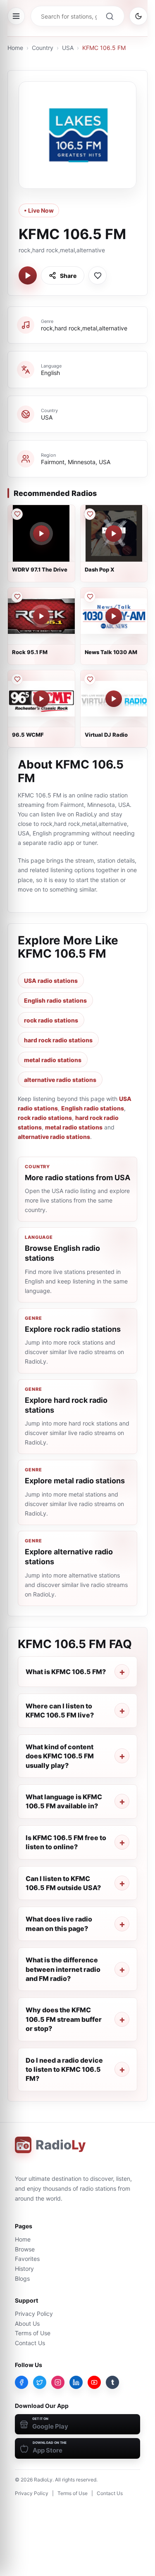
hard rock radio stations (58, 1040)
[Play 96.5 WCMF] (41, 699)
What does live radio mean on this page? (59, 1924)
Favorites (27, 2259)
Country (43, 48)
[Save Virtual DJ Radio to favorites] (90, 679)
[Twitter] (40, 2382)
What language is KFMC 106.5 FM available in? (64, 1801)
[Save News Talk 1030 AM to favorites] (90, 597)
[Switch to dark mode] (138, 16)
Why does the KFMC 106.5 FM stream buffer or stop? (64, 2019)
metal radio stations (53, 1060)
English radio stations (55, 1000)
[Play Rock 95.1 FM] (41, 616)
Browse (25, 2249)
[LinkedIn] (76, 2382)
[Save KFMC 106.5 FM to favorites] (98, 275)
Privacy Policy (34, 2314)
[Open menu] (16, 16)
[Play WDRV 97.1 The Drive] (41, 534)
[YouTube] (94, 2382)
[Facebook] (21, 2382)
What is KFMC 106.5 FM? (66, 1672)
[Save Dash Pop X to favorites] (90, 514)
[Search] (110, 16)
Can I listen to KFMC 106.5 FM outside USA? (63, 1883)
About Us (27, 2323)
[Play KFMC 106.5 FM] (28, 275)
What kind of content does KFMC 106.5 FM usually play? (60, 1756)
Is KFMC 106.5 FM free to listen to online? (66, 1842)
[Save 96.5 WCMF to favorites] (17, 679)
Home (15, 48)
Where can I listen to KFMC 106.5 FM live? (60, 1710)
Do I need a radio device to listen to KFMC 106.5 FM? (64, 2070)
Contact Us (30, 2343)
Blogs (22, 2278)
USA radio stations (51, 981)
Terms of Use (33, 2333)
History (24, 2269)
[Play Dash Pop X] (114, 534)
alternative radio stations (60, 1080)
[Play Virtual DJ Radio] (114, 699)
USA (68, 48)
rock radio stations (51, 1020)
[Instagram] (58, 2382)
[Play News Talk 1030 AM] (114, 616)
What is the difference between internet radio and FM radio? (63, 1969)
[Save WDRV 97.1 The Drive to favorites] (17, 514)
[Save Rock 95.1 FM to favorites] (17, 597)
